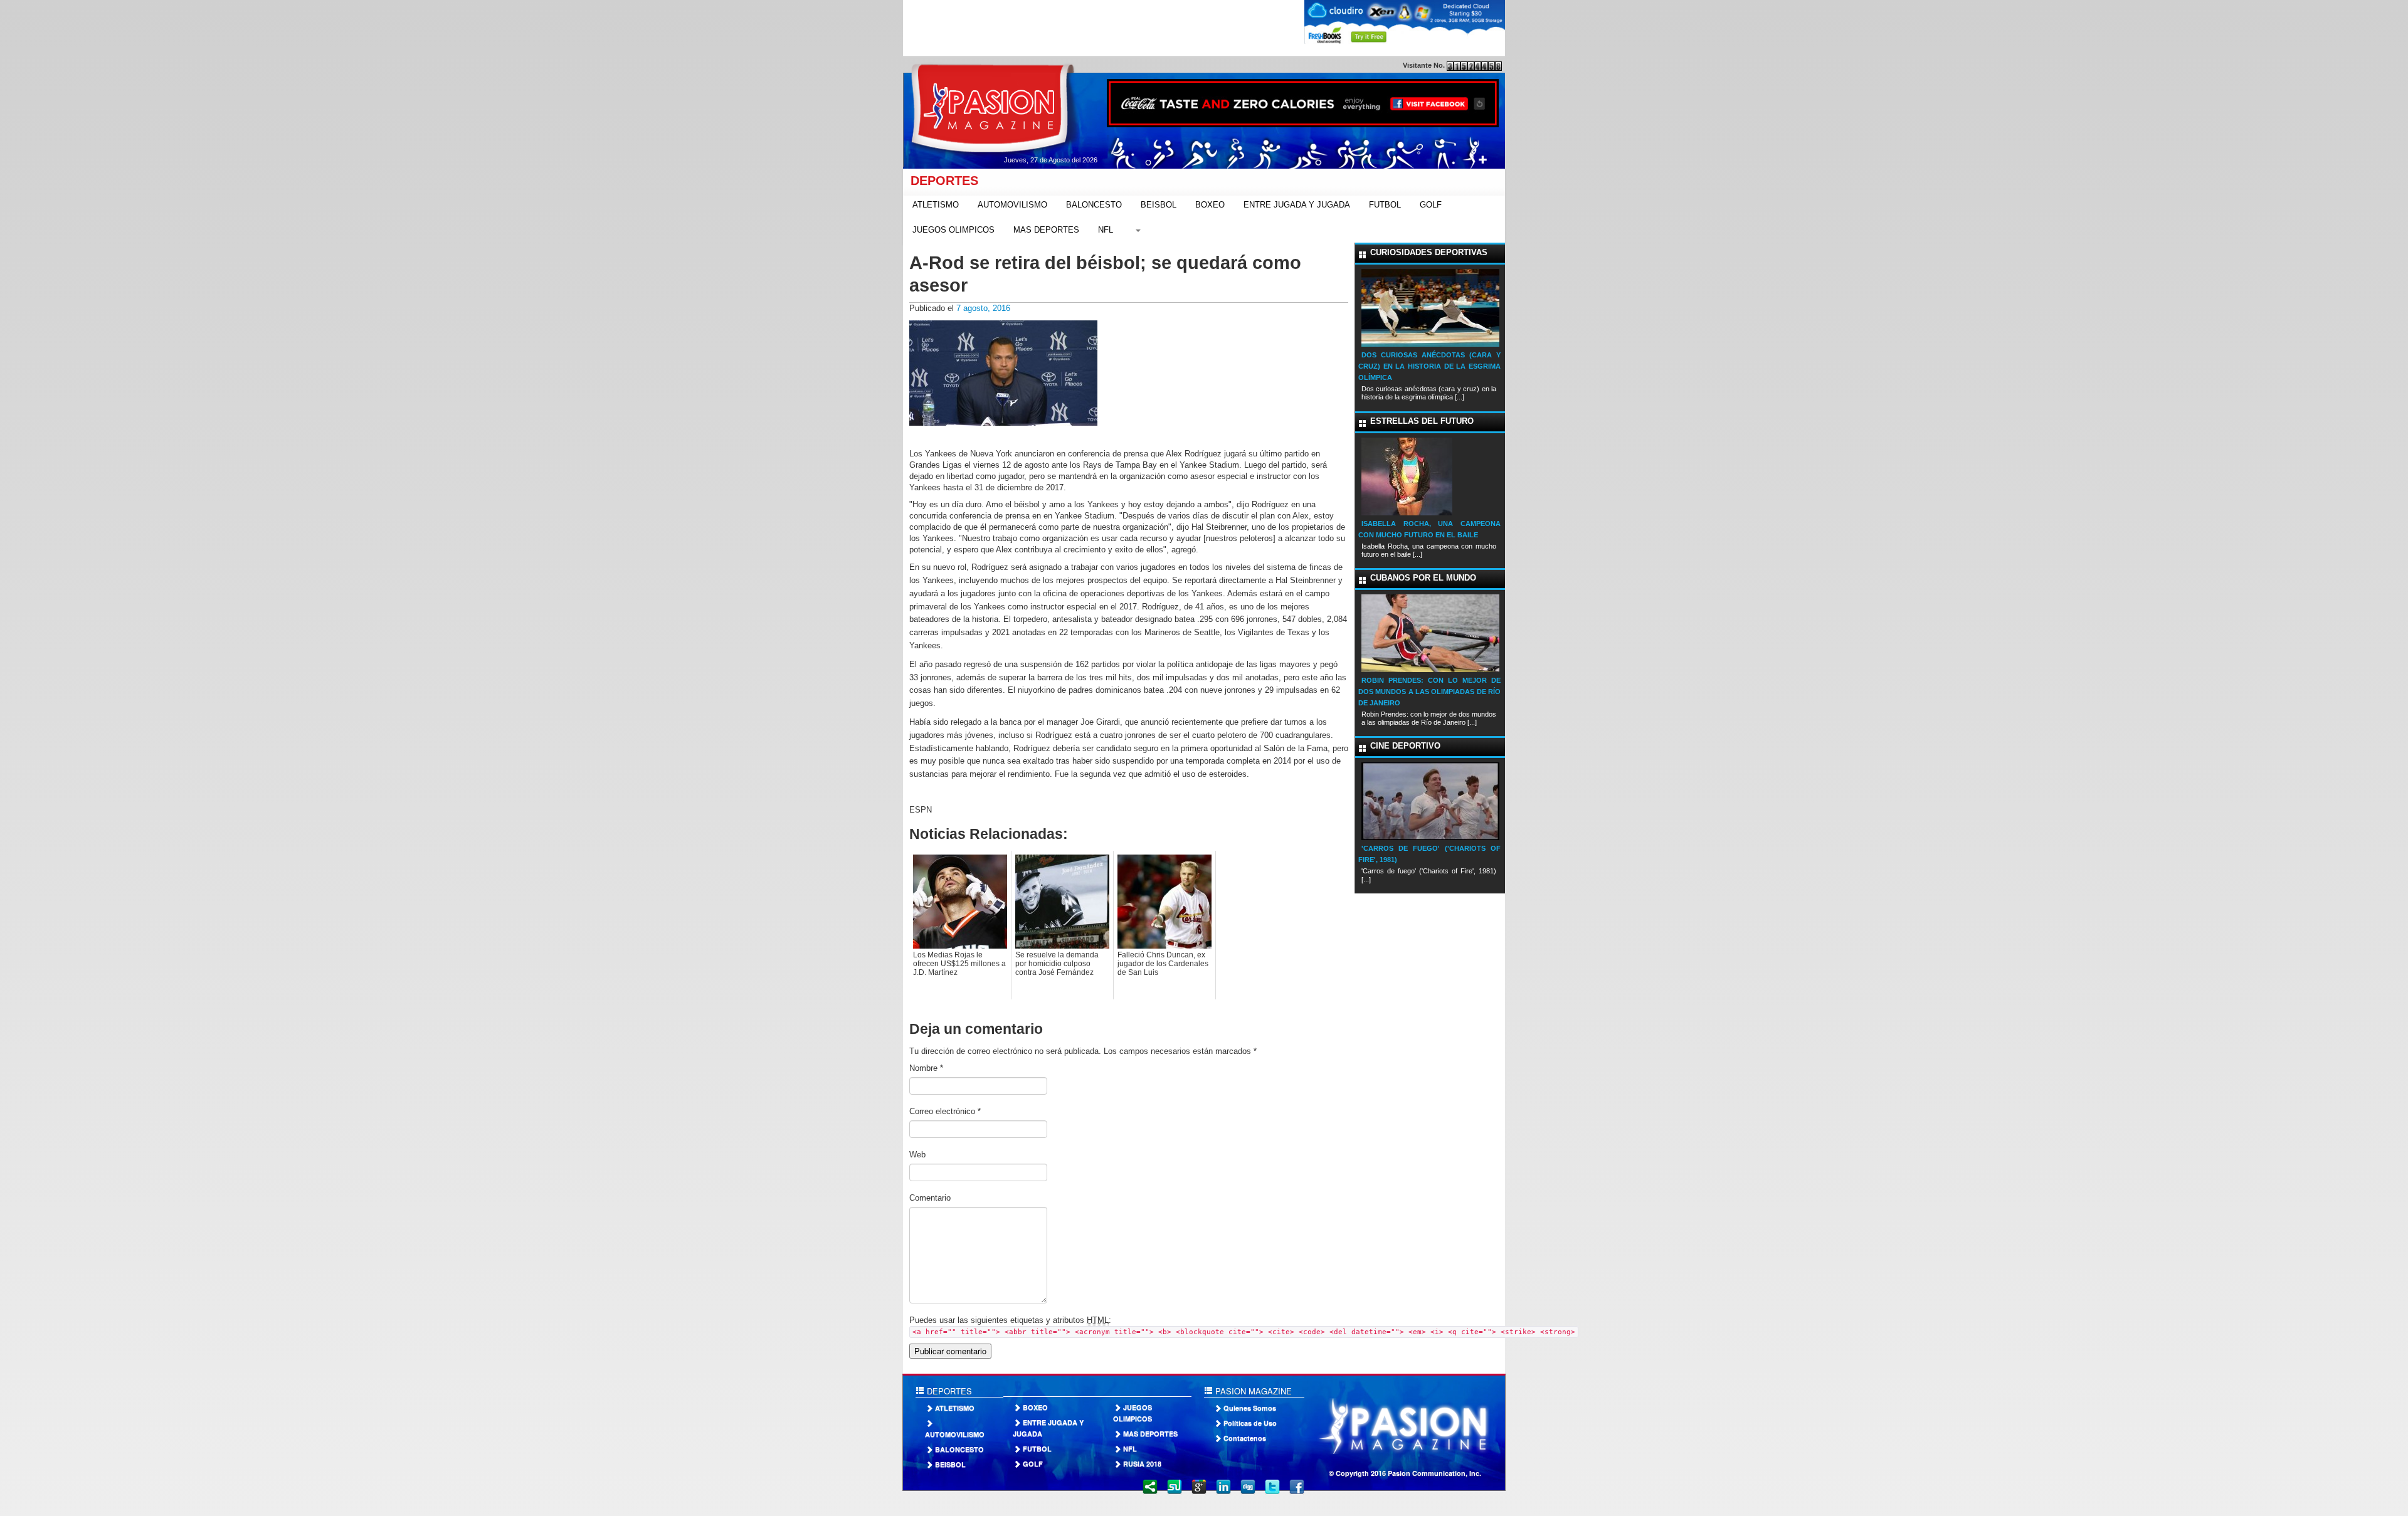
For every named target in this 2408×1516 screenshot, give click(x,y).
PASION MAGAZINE (1252, 1391)
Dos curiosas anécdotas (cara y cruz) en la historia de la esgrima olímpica (1429, 366)
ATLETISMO (936, 205)
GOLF (1431, 205)
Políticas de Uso (1250, 1423)
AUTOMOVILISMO (1012, 205)
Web (917, 1155)
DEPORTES (941, 181)
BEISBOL (1159, 205)
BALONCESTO (1094, 205)
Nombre (926, 1068)
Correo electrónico (945, 1111)
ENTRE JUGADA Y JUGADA (1297, 205)
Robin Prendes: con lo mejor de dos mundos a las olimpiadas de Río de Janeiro (1429, 692)
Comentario (930, 1198)
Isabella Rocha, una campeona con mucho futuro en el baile (1429, 529)
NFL (1106, 230)
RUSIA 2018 (1142, 1464)
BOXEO (1210, 205)
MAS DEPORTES (1046, 230)
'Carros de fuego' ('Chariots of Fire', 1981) (1429, 854)
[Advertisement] (1131, 28)
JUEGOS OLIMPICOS (953, 230)
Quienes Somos (1250, 1408)
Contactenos (1245, 1438)
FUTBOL (1385, 205)
